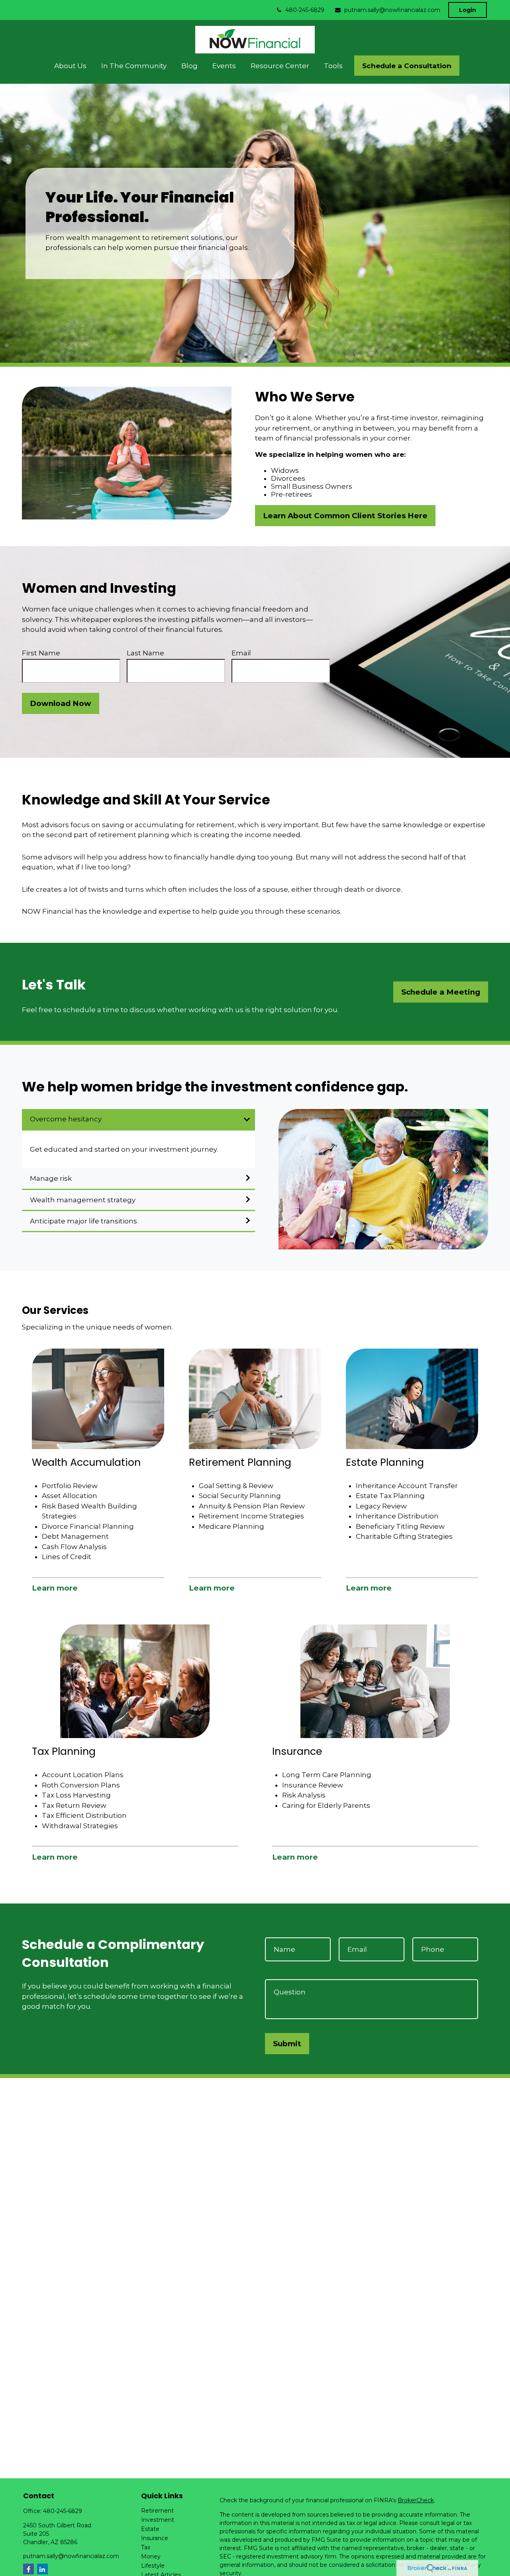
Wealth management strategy (83, 1200)
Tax (146, 2547)
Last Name (145, 653)
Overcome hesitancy (66, 1119)
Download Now (61, 703)
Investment (158, 2520)
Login (468, 10)
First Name (41, 653)
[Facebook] (28, 2569)
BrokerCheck (416, 2500)
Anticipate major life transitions (83, 1221)
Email (241, 653)
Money (151, 2556)
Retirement (157, 2511)
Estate (150, 2529)
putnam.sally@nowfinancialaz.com (392, 10)
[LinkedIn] (42, 2569)
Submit (287, 2044)
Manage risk (51, 1178)
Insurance (155, 2538)
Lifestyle (153, 2566)
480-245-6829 (305, 10)
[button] (71, 66)
